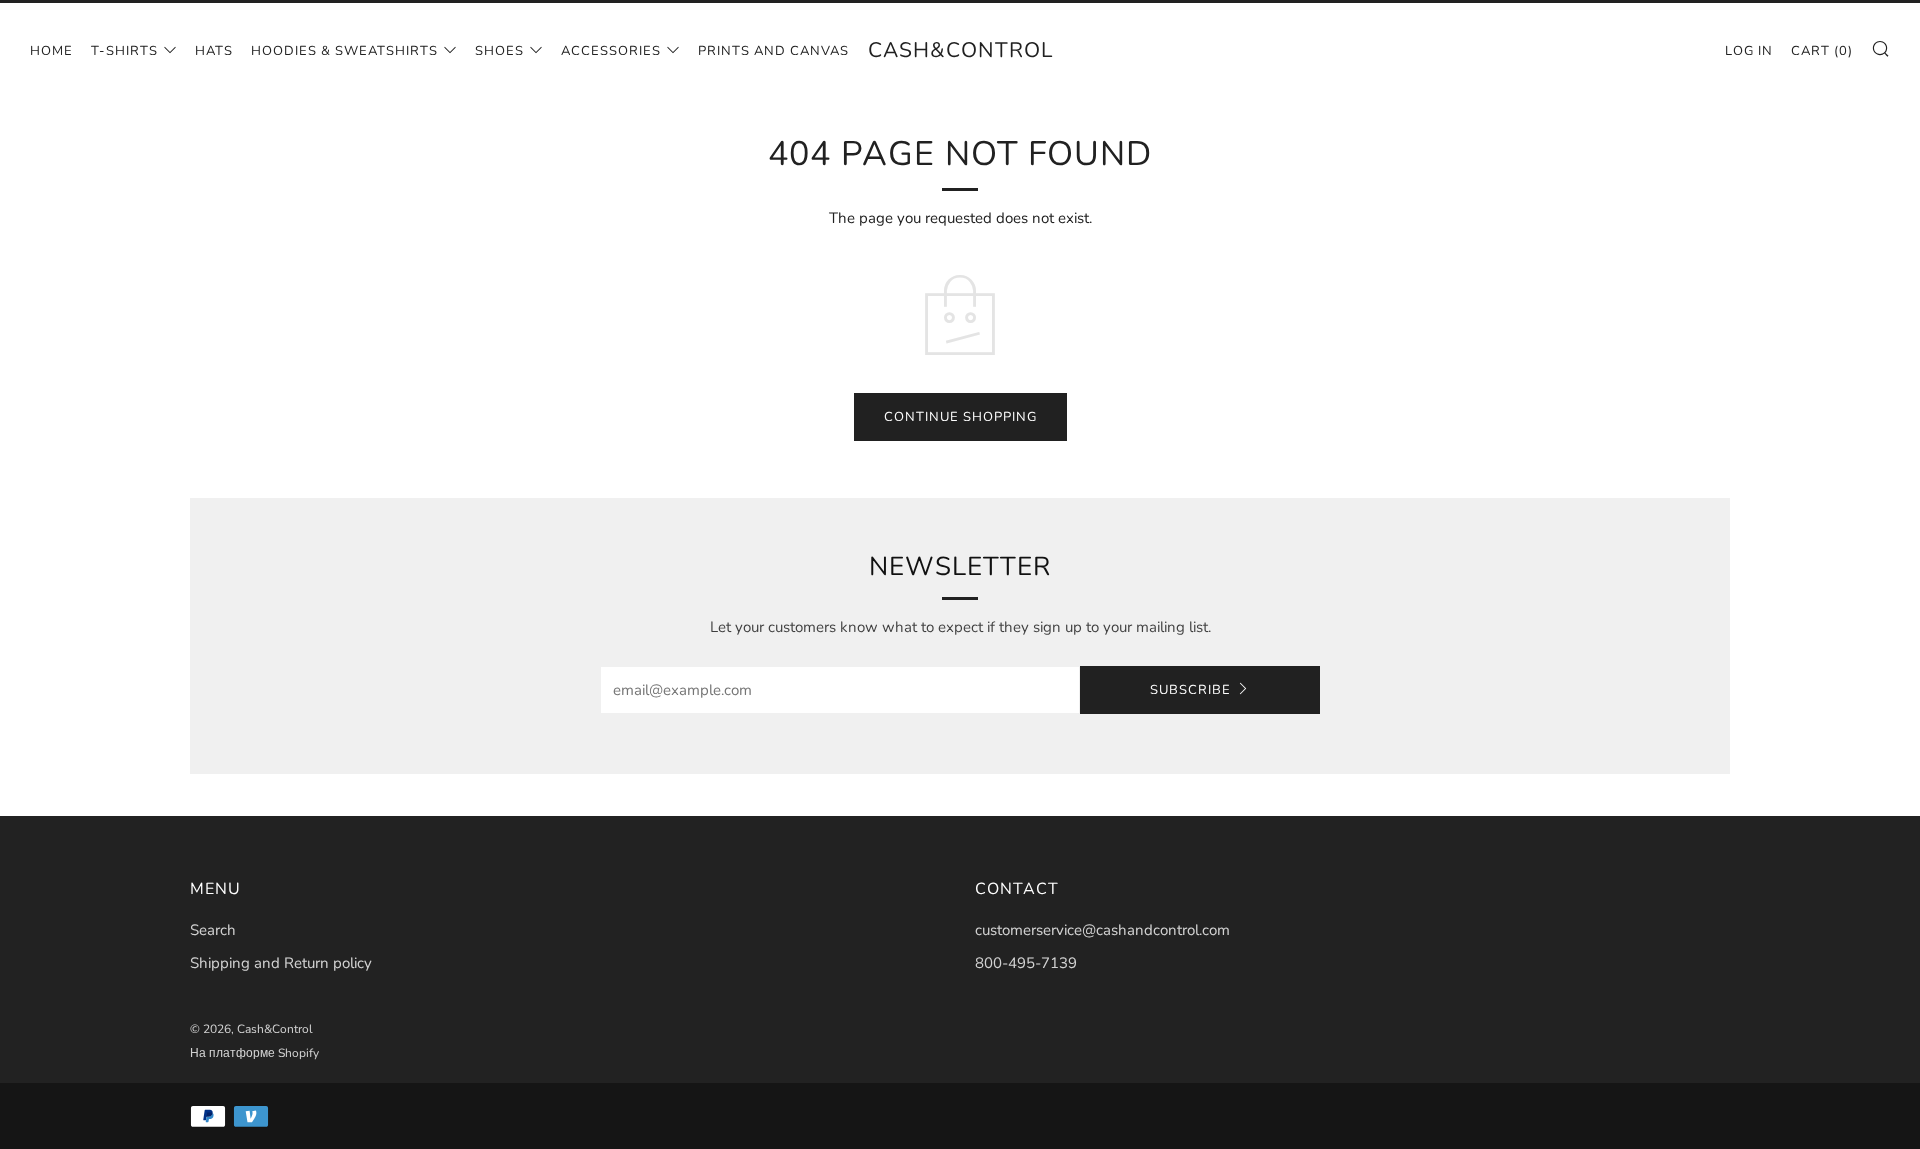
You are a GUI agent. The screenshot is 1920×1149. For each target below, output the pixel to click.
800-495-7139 (1026, 963)
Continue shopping (960, 417)
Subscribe (1190, 690)
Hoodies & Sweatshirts (344, 51)
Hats (214, 51)
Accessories (611, 51)
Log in (1749, 51)
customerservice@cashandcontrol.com (1102, 930)
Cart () (1822, 51)
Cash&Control (960, 50)
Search (213, 930)
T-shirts (124, 51)
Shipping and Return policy (281, 963)
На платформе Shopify (254, 1053)
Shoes (499, 51)
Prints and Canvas (773, 51)
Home (51, 51)
